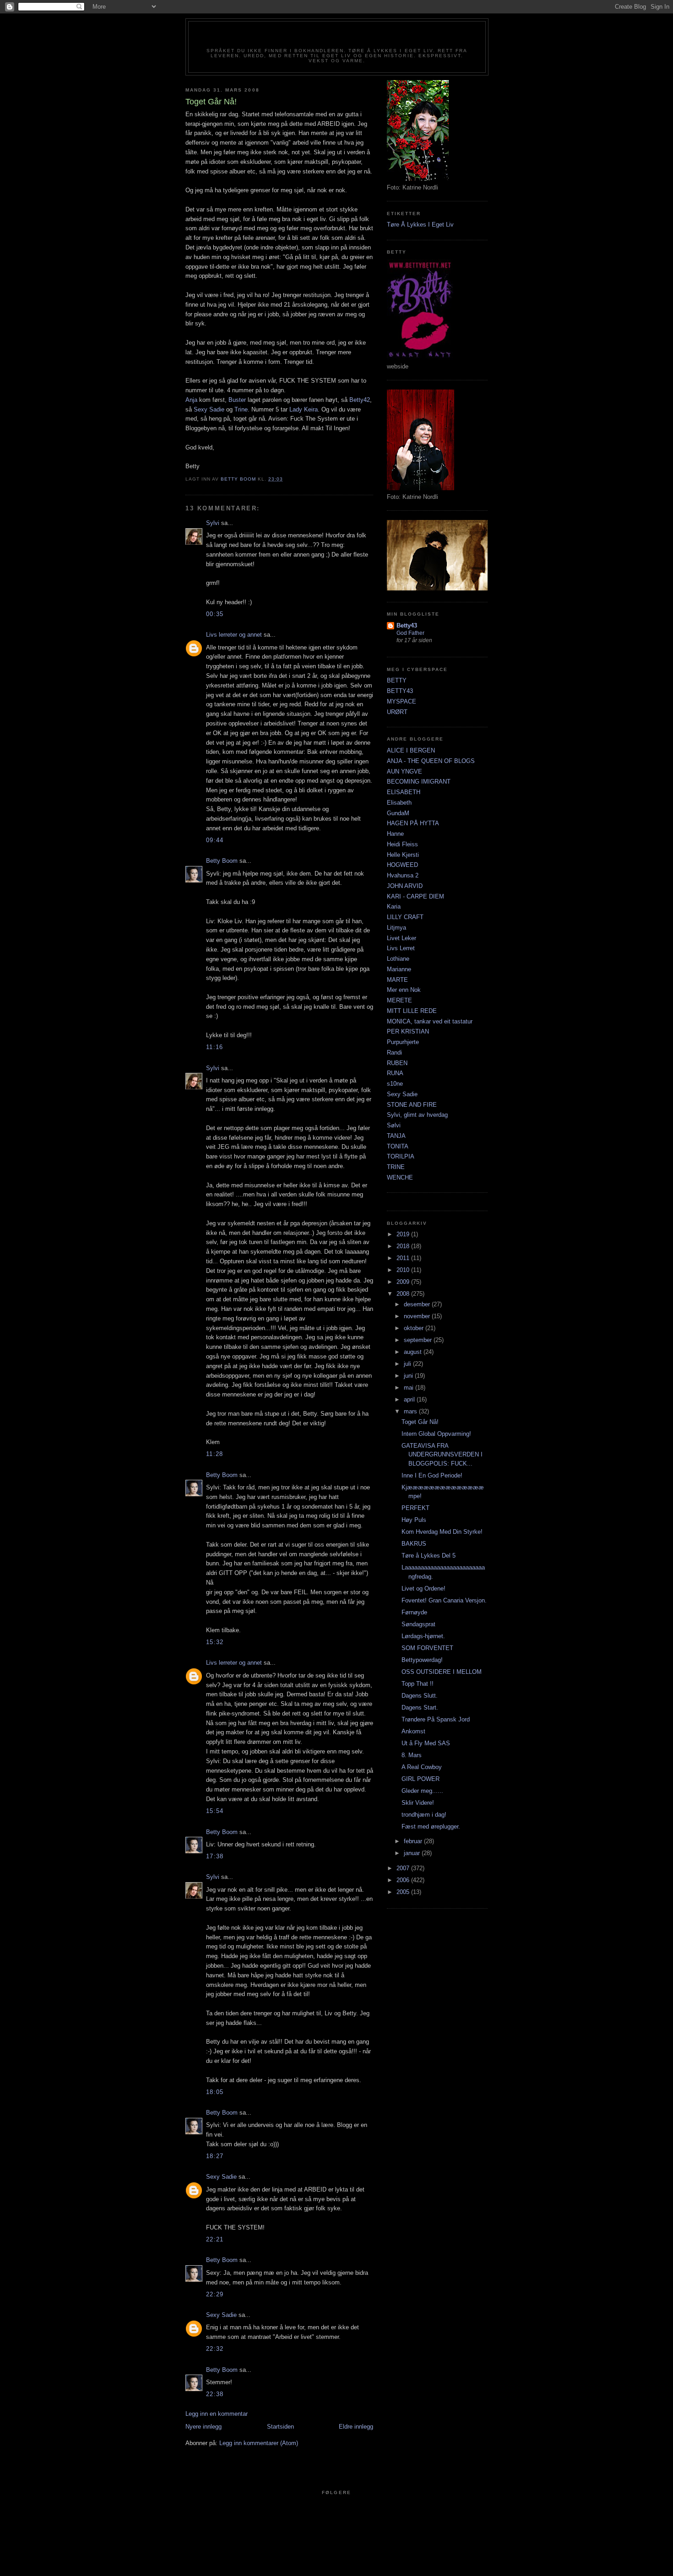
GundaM (398, 813)
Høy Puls (414, 1520)
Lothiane (398, 959)
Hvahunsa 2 (403, 875)
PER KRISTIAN (408, 1031)
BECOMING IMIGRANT (419, 782)
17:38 (215, 1856)
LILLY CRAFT (405, 917)
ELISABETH (404, 792)
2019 (404, 1234)
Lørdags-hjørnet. (423, 1636)
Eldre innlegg (356, 2427)
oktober (415, 1328)
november (418, 1316)
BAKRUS (414, 1544)
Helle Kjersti (403, 855)
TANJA (396, 1136)
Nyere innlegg (204, 2427)
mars (411, 1411)
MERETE (399, 1000)
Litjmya (396, 928)
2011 (404, 1258)
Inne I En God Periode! (432, 1475)
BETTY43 (400, 691)
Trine (241, 409)
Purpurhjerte (403, 1042)
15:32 (215, 1642)
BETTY (397, 680)
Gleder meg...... (422, 1791)
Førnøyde (414, 1612)
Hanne (395, 834)
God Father (410, 633)
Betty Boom (222, 861)
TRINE (396, 1167)
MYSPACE (402, 701)
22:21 (215, 2239)
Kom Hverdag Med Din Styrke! (442, 1532)
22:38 (215, 2394)
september (419, 1340)
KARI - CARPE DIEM (415, 896)
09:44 (215, 840)
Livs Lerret (401, 948)
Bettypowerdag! (422, 1660)
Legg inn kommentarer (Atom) (259, 2443)
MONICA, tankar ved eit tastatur (430, 1021)
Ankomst (413, 1731)
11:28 (215, 1454)
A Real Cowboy (422, 1767)
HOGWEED (402, 865)
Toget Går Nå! (420, 1422)
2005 (404, 1892)
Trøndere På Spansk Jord (436, 1719)
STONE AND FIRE (412, 1105)
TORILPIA (401, 1156)
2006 (404, 1880)
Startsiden (280, 2427)
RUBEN (397, 1063)
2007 (404, 1868)
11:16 (215, 1047)
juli (408, 1364)
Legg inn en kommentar (217, 2414)
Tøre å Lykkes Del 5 (429, 1556)
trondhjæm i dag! (424, 1815)
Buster (237, 400)
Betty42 (337, 38)
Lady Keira (304, 409)
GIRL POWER (421, 1779)
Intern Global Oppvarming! (436, 1434)
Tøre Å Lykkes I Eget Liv (420, 225)
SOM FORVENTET (427, 1648)
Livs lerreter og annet (234, 635)
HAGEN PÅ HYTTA (413, 823)
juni (409, 1376)
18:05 (215, 2092)
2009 (404, 1282)
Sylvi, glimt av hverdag (417, 1115)
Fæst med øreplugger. (431, 1826)
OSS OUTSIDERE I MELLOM (442, 1672)
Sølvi (394, 1125)
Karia (394, 906)
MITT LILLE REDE (412, 1011)
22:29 (215, 2294)
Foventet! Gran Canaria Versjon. (444, 1600)
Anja (191, 400)
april (410, 1399)
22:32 (215, 2349)
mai (410, 1388)
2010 (404, 1270)
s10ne (395, 1084)
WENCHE (400, 1177)
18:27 (215, 2156)
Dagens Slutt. (420, 1696)
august (414, 1352)
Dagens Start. (420, 1707)
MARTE (397, 980)
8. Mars (412, 1755)
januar (413, 1853)
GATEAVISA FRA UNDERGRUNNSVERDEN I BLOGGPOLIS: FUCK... (442, 1455)
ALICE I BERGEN (411, 750)
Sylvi (213, 523)
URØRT (397, 712)
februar (414, 1841)
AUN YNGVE (404, 771)
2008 (404, 1294)
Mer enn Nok (404, 990)
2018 (404, 1246)
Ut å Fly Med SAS (426, 1743)
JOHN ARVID (405, 886)
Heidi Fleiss (402, 844)
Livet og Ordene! (423, 1588)
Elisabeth (399, 803)
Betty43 (407, 625)
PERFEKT (415, 1508)
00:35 (215, 614)
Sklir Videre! (418, 1803)
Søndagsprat (418, 1624)
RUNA (395, 1073)
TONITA (398, 1146)
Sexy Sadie (209, 409)
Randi (394, 1053)
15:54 (215, 1811)
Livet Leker (402, 938)
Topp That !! (418, 1684)
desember (418, 1304)
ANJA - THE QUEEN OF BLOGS (431, 761)
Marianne (399, 969)
